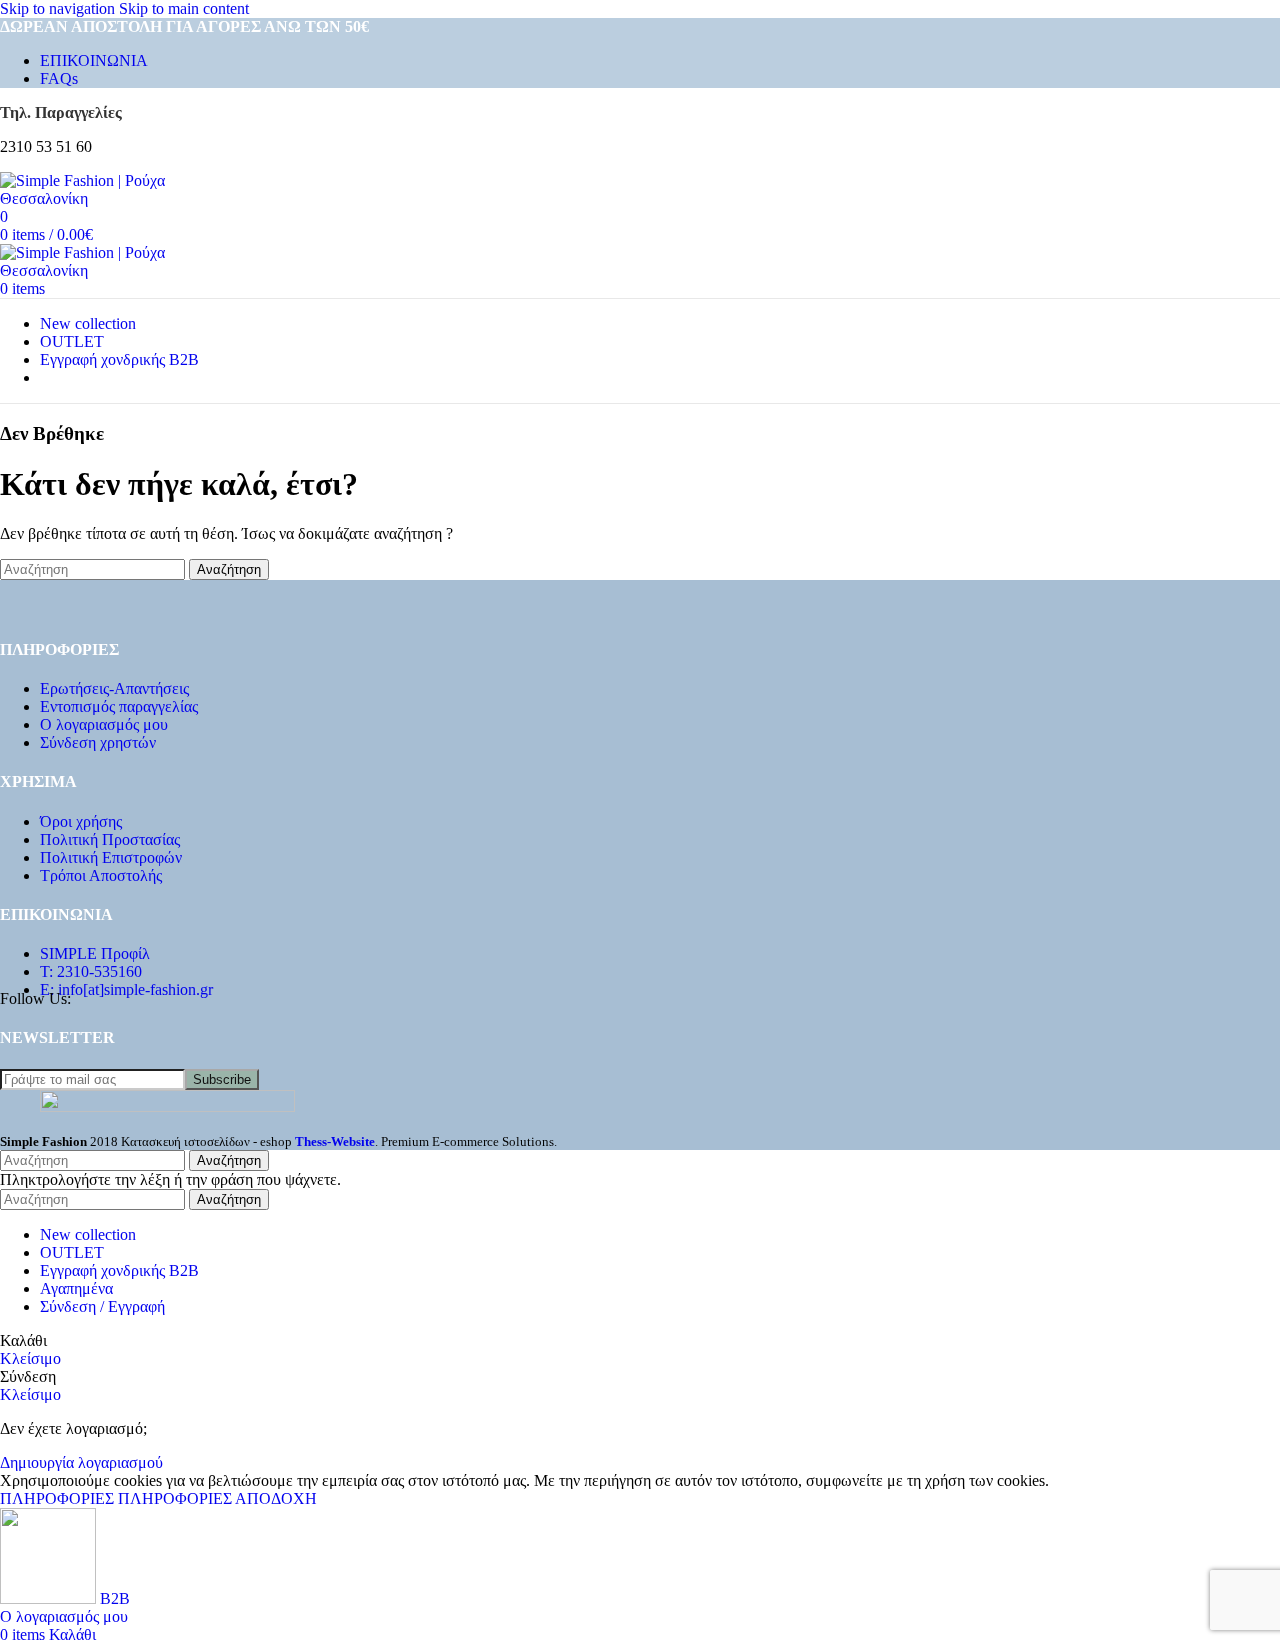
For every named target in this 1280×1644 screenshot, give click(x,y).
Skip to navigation (59, 8)
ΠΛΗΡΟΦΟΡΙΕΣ (116, 1498)
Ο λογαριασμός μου (104, 724)
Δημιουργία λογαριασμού (81, 1462)
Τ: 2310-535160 (91, 971)
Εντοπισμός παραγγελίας (119, 706)
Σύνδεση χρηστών (98, 742)
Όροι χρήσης (81, 821)
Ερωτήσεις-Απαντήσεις (114, 688)
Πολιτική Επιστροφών (111, 857)
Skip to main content (184, 8)
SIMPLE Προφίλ (95, 953)
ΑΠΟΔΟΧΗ (276, 1498)
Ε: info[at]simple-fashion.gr (126, 989)
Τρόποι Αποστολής (101, 875)
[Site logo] (110, 198)
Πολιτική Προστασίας (110, 839)
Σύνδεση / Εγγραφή (102, 1306)
